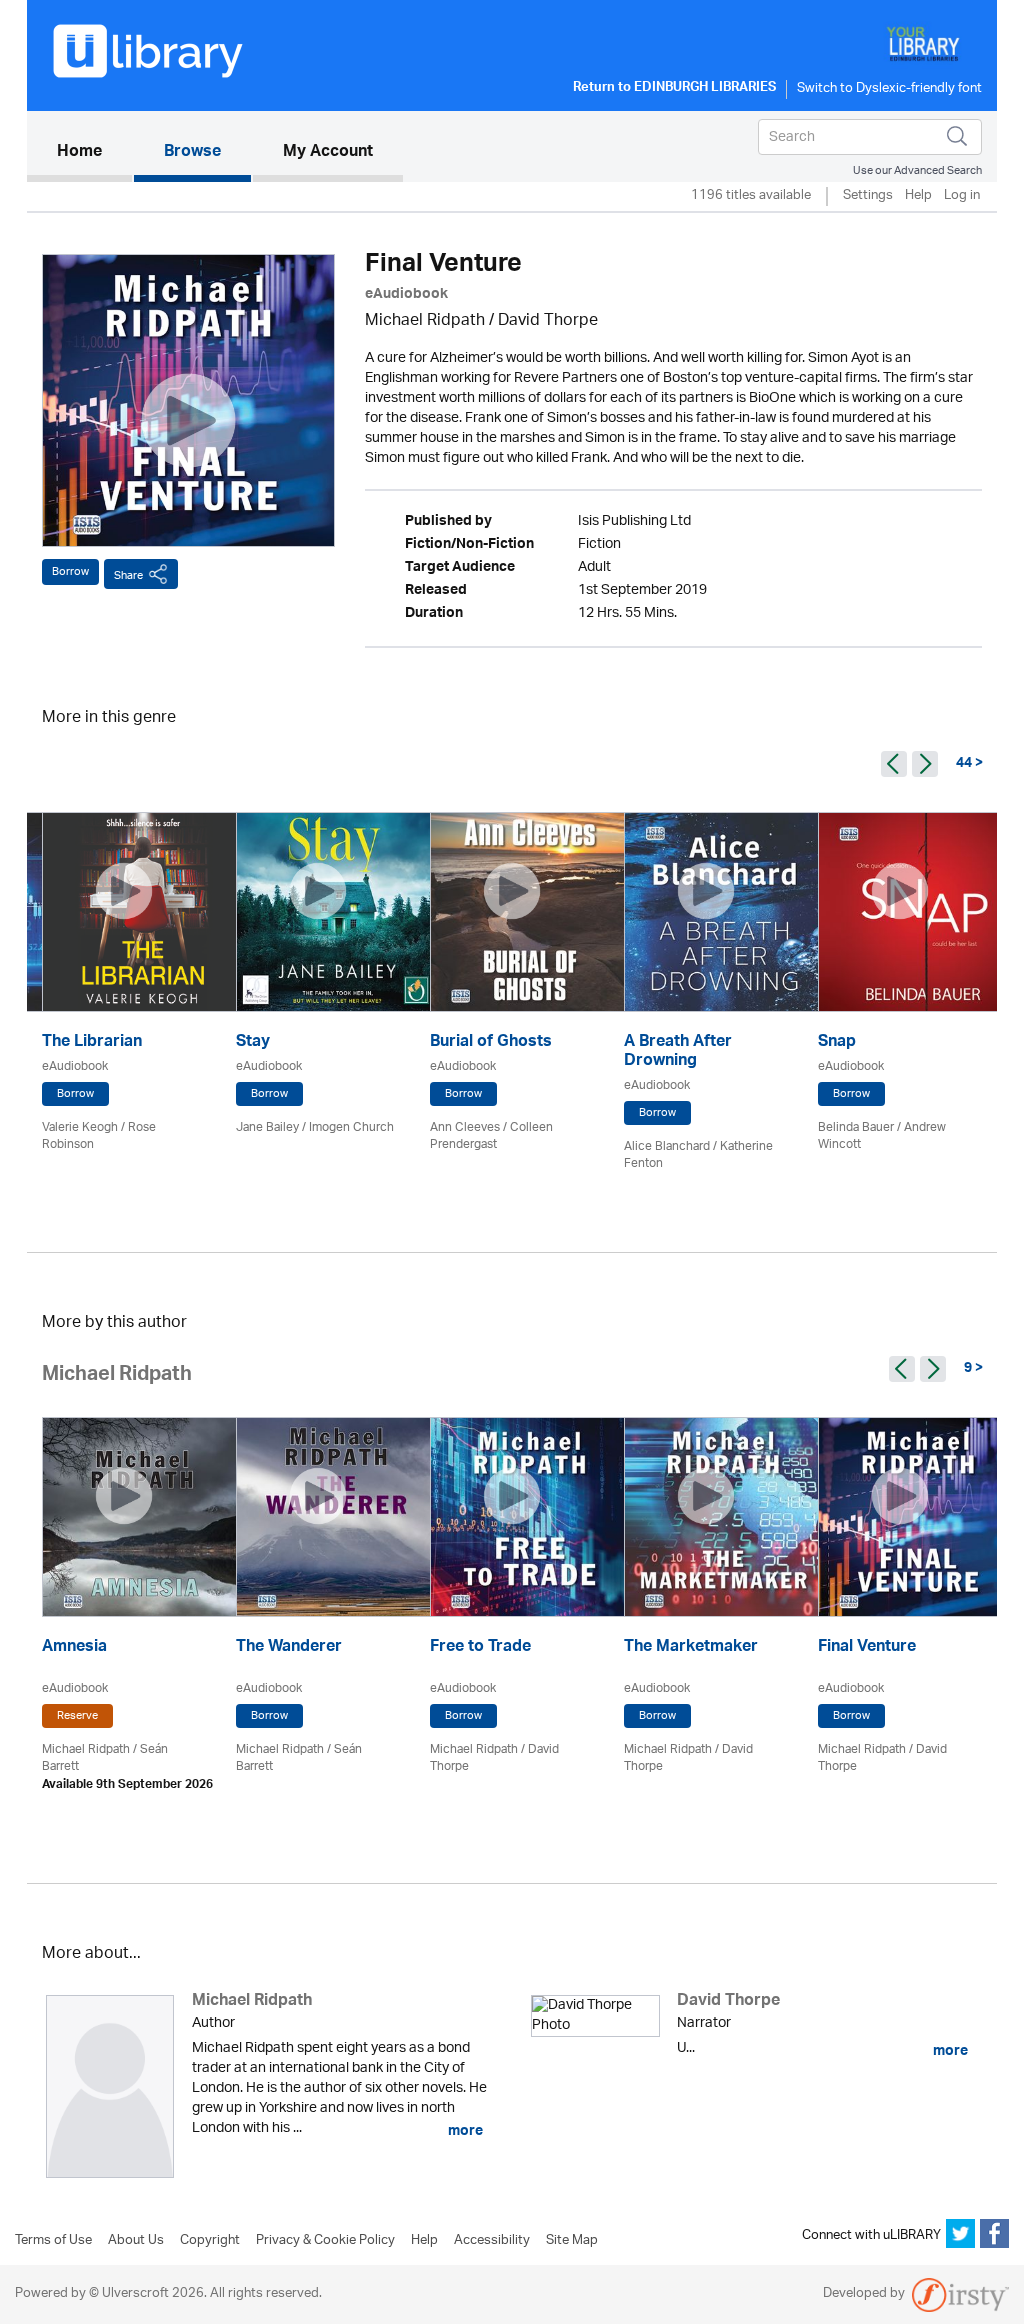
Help (918, 196)
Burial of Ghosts (491, 1043)
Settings (868, 196)
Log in (962, 196)
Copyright (210, 2241)
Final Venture (867, 1648)
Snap (837, 1043)
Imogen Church (351, 1127)
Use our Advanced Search (917, 170)
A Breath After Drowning (678, 1053)
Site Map (572, 2241)
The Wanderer (289, 1648)
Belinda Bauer (856, 1127)
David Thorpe (548, 321)
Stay (253, 1043)
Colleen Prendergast (491, 1136)
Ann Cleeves (465, 1127)
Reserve (77, 1716)
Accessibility (492, 2241)
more (464, 2131)
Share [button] (128, 575)
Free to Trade (480, 1648)
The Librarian (92, 1043)
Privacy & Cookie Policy (325, 2241)
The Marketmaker (691, 1648)
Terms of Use (53, 2241)
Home (94, 152)
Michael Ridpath (425, 321)
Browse (192, 153)
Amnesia (74, 1648)
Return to (674, 89)
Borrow (70, 571)
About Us (136, 2241)
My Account (328, 153)
